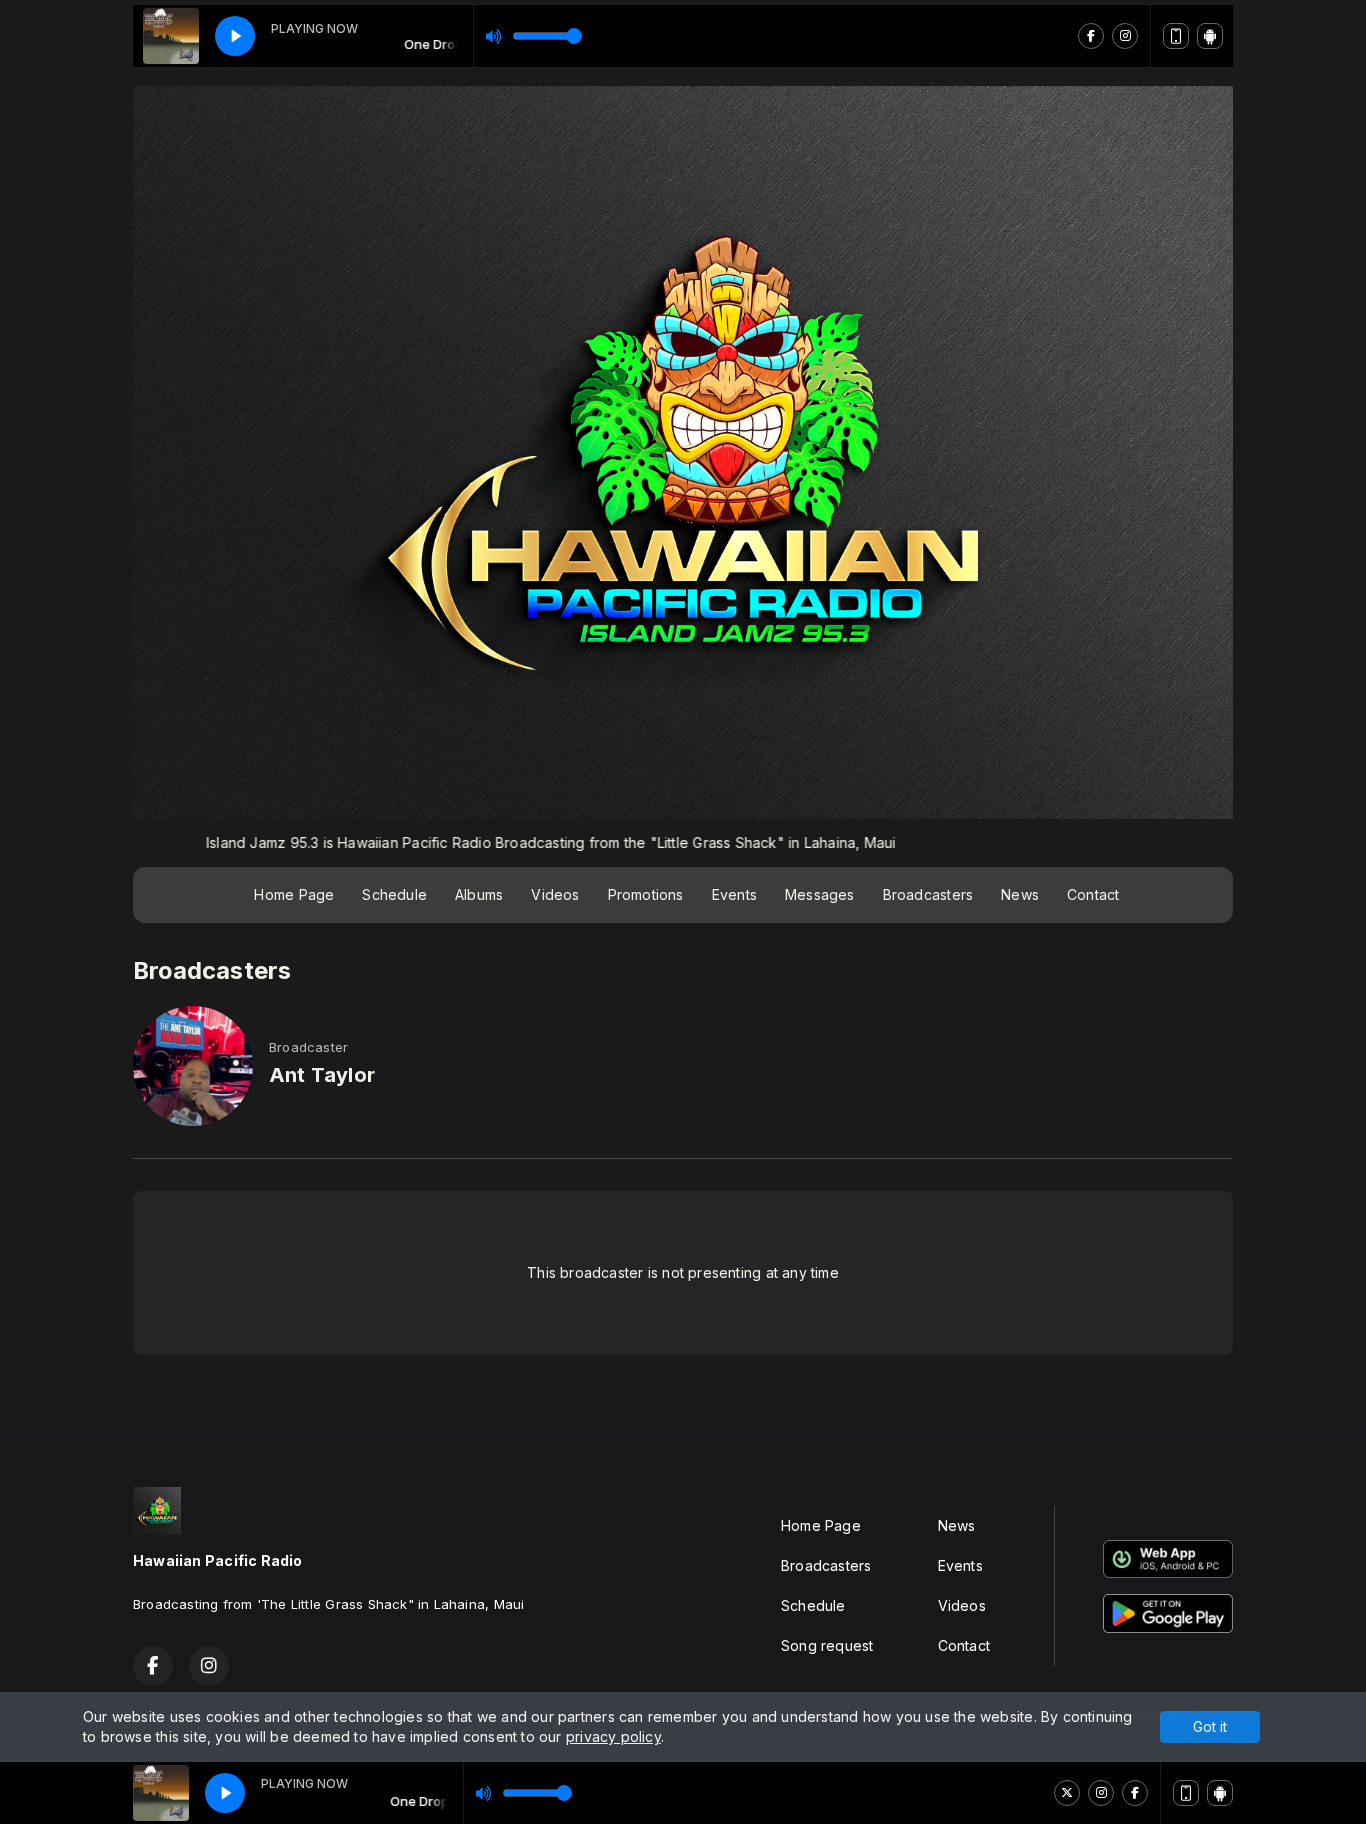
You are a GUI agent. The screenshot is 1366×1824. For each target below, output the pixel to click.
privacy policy (613, 1736)
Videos (555, 894)
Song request (827, 1645)
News (1020, 894)
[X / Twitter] (1067, 1793)
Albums (479, 894)
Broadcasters (928, 894)
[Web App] (1186, 1793)
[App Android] (1220, 1793)
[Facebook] (1135, 1793)
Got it (1210, 1726)
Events (734, 894)
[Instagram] (1101, 1793)
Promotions (646, 894)
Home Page (294, 894)
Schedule (394, 894)
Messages (820, 894)
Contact (1093, 894)
